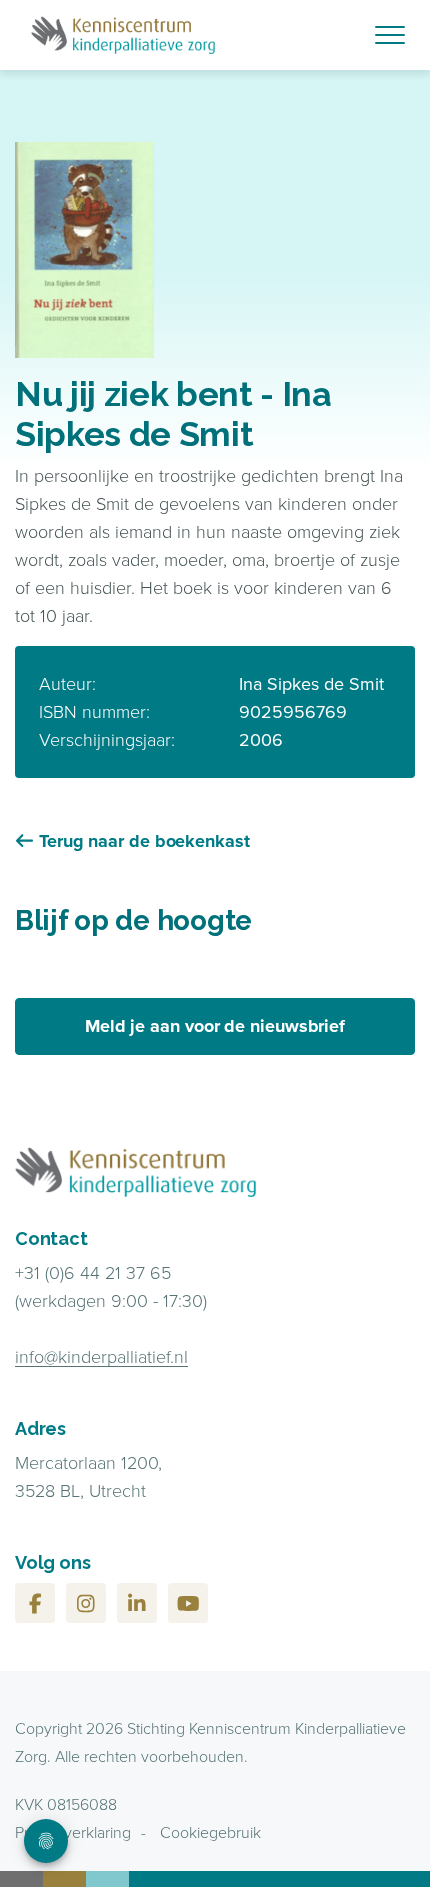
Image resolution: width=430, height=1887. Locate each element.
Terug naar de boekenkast (144, 841)
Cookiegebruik (210, 1832)
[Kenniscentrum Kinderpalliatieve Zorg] (215, 35)
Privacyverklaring (73, 1832)
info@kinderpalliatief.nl (101, 1357)
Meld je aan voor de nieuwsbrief (215, 1026)
